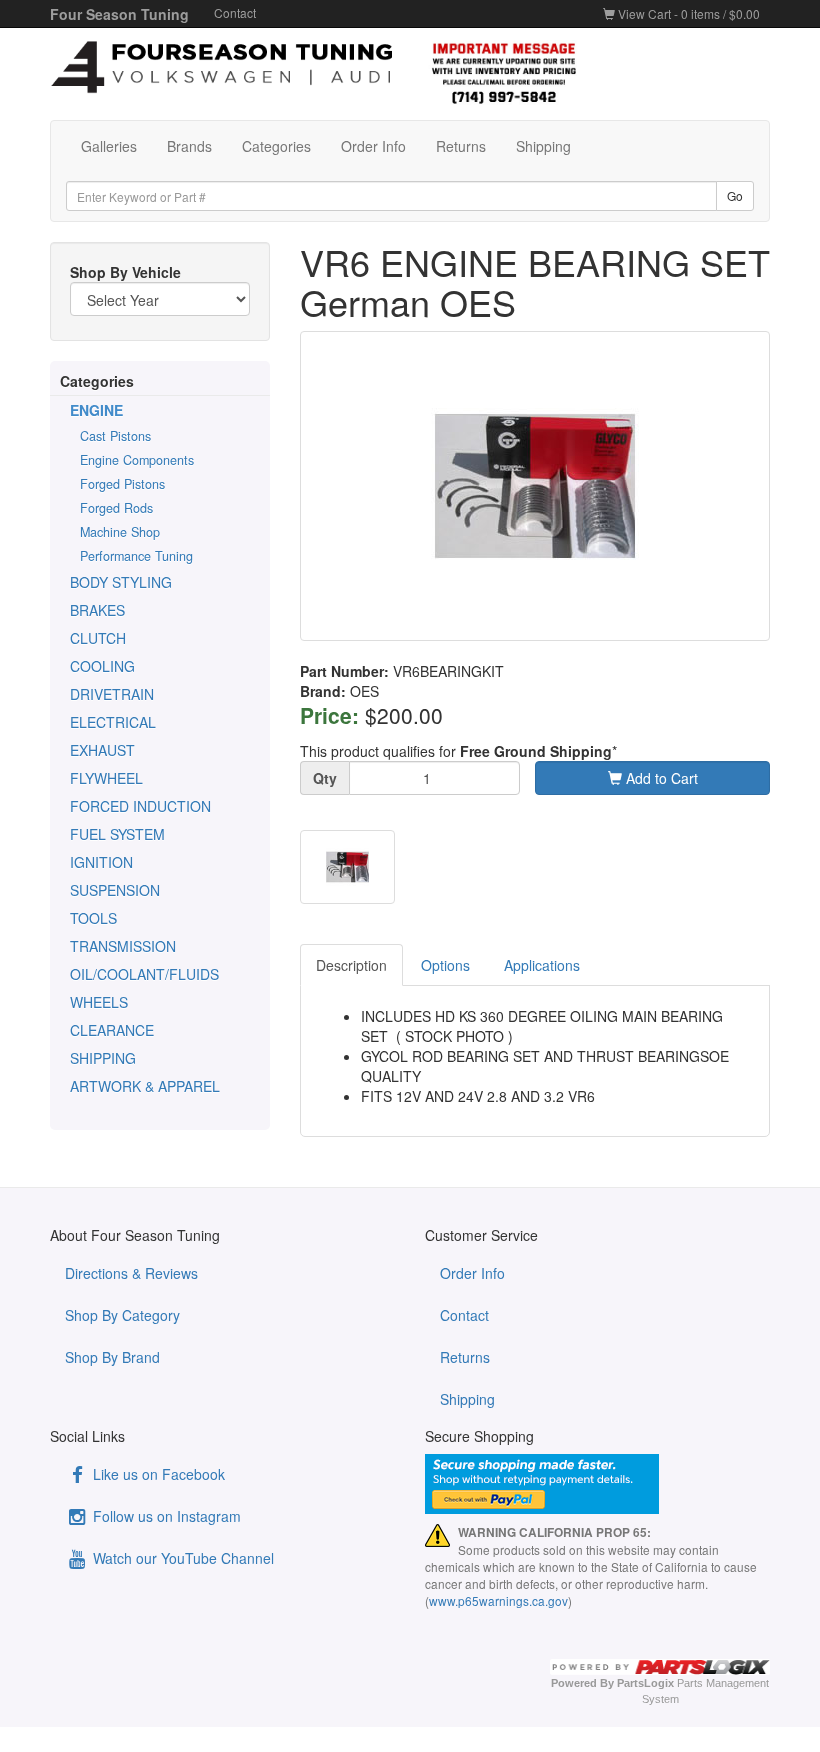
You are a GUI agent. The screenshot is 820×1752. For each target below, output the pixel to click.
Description (351, 965)
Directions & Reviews (131, 1273)
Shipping (543, 146)
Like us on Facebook (157, 1474)
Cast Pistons (115, 436)
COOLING (102, 666)
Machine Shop (120, 532)
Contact (235, 12)
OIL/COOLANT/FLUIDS (144, 974)
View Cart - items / (687, 13)
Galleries (109, 146)
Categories (276, 146)
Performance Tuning (136, 556)
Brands (189, 146)
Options (445, 965)
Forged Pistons (122, 484)
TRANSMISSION (123, 946)
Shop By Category (122, 1315)
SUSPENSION (115, 890)
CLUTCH (98, 638)
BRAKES (97, 610)
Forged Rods (116, 508)
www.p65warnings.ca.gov (498, 1600)
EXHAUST (102, 750)
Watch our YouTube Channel (181, 1558)
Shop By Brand (112, 1357)
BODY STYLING (121, 582)
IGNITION (101, 862)
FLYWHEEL (106, 778)
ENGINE (96, 410)
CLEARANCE (112, 1030)
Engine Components (137, 460)
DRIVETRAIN (112, 694)
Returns (461, 146)
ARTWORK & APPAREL (145, 1086)
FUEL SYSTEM (117, 834)
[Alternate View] (347, 867)
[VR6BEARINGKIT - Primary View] (535, 486)
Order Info (373, 146)
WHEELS (99, 1002)
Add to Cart (660, 778)
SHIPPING (103, 1058)
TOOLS (93, 918)
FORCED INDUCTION (140, 806)
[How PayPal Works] (597, 1484)
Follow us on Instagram (165, 1516)
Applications (542, 965)
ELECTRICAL (113, 722)
